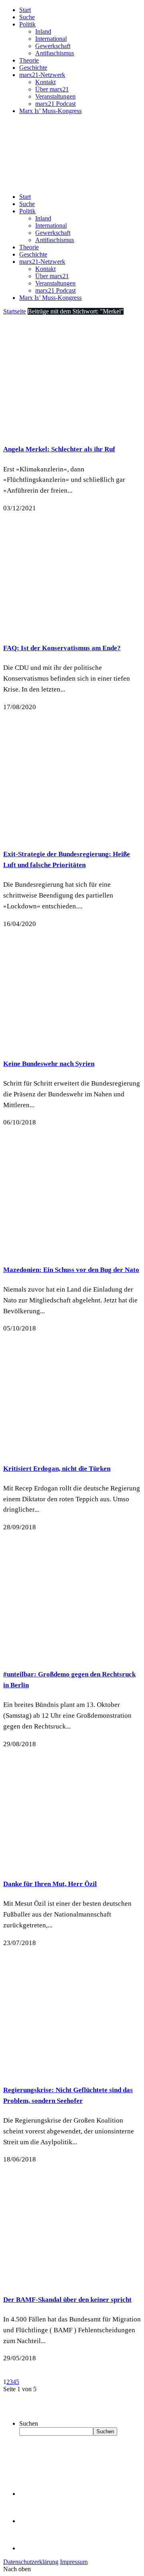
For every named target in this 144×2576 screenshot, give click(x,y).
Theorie (29, 60)
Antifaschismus (55, 53)
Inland (43, 31)
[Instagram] (32, 2548)
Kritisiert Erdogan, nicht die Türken (57, 1469)
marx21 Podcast (55, 104)
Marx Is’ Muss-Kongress (50, 111)
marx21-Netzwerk (42, 75)
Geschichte (33, 68)
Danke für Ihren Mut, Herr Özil (50, 1884)
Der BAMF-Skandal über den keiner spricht (67, 2300)
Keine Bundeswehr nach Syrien (49, 1064)
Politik (27, 24)
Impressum (74, 2562)
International (51, 39)
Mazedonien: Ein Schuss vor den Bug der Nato (71, 1270)
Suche (27, 17)
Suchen (29, 2423)
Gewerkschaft (53, 46)
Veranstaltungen (55, 96)
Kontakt (45, 82)
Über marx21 (52, 89)
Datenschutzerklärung (31, 2562)
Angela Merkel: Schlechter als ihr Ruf (59, 449)
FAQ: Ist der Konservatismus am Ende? (62, 648)
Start (25, 10)
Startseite (15, 311)
